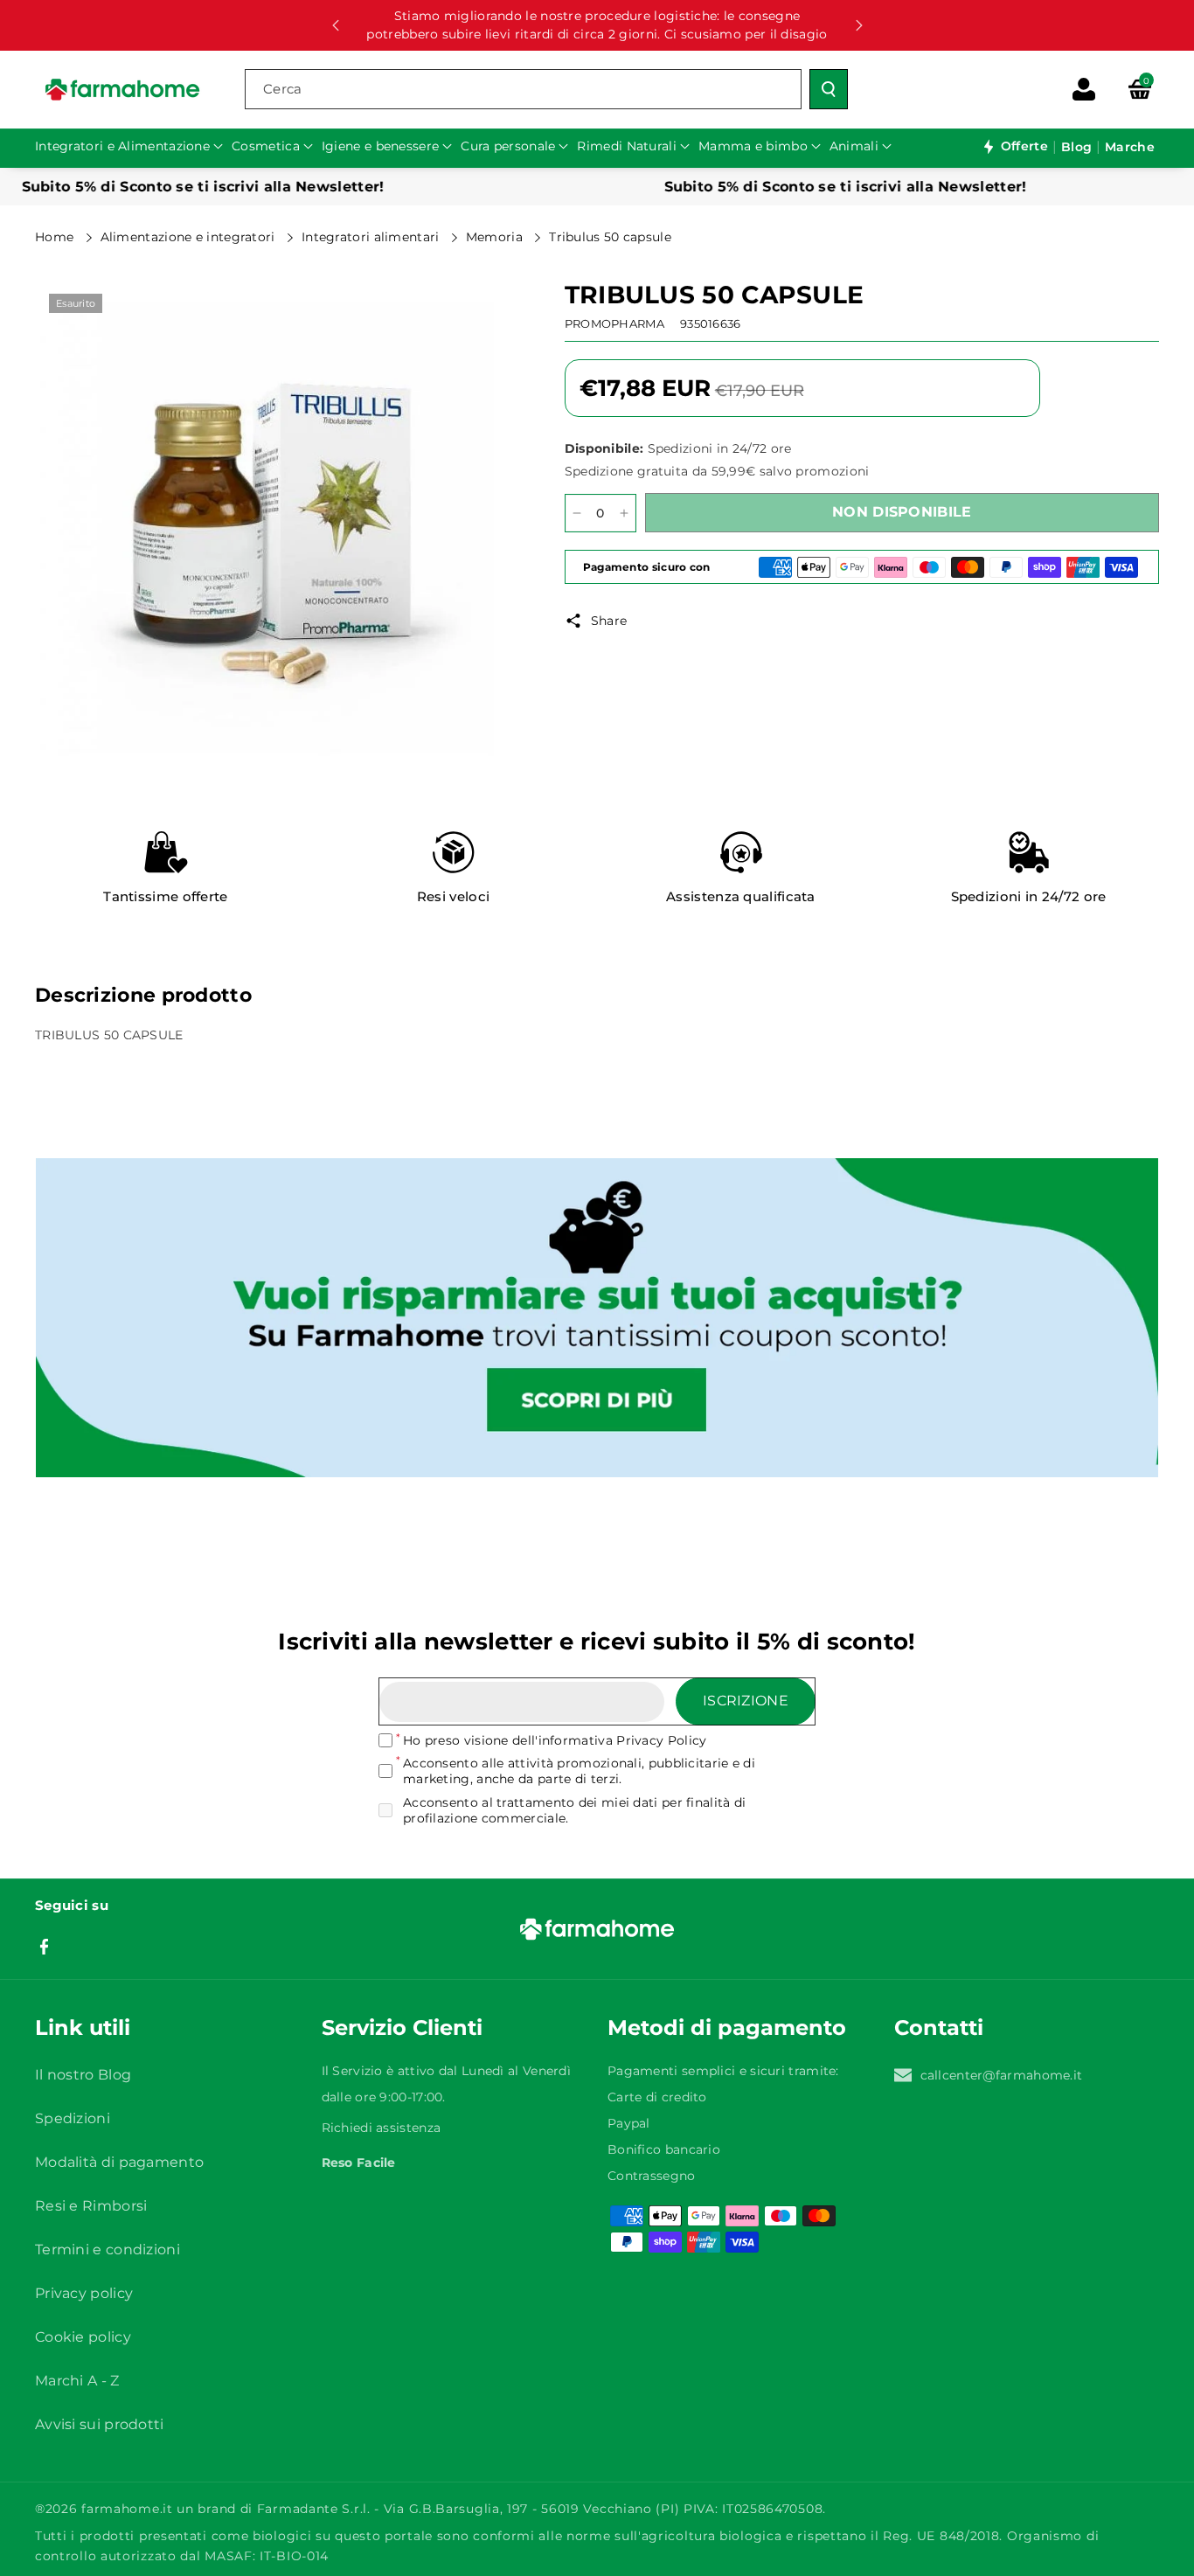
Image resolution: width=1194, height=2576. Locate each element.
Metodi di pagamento (727, 2027)
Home (56, 237)
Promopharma (614, 323)
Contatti (939, 2027)
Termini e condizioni (108, 2250)
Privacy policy (84, 2293)
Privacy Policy (661, 1740)
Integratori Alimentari (372, 237)
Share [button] (609, 621)
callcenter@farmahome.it (1002, 2075)
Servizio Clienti (402, 2027)
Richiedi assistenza (382, 2128)
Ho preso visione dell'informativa (555, 1740)
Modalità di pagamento (119, 2162)
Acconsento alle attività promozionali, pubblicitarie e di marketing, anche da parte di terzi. (579, 1771)
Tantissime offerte (165, 896)
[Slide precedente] (336, 25)
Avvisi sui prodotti (100, 2424)
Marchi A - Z (77, 2381)
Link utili (83, 2027)
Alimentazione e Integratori (190, 237)
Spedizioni (73, 2118)
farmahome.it (127, 2509)
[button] (1140, 89)
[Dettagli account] (1084, 89)
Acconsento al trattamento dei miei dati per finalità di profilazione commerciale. (575, 1810)
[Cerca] (829, 89)
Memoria (496, 237)
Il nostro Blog (83, 2075)
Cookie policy (83, 2337)
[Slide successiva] (859, 25)
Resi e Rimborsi (91, 2206)
